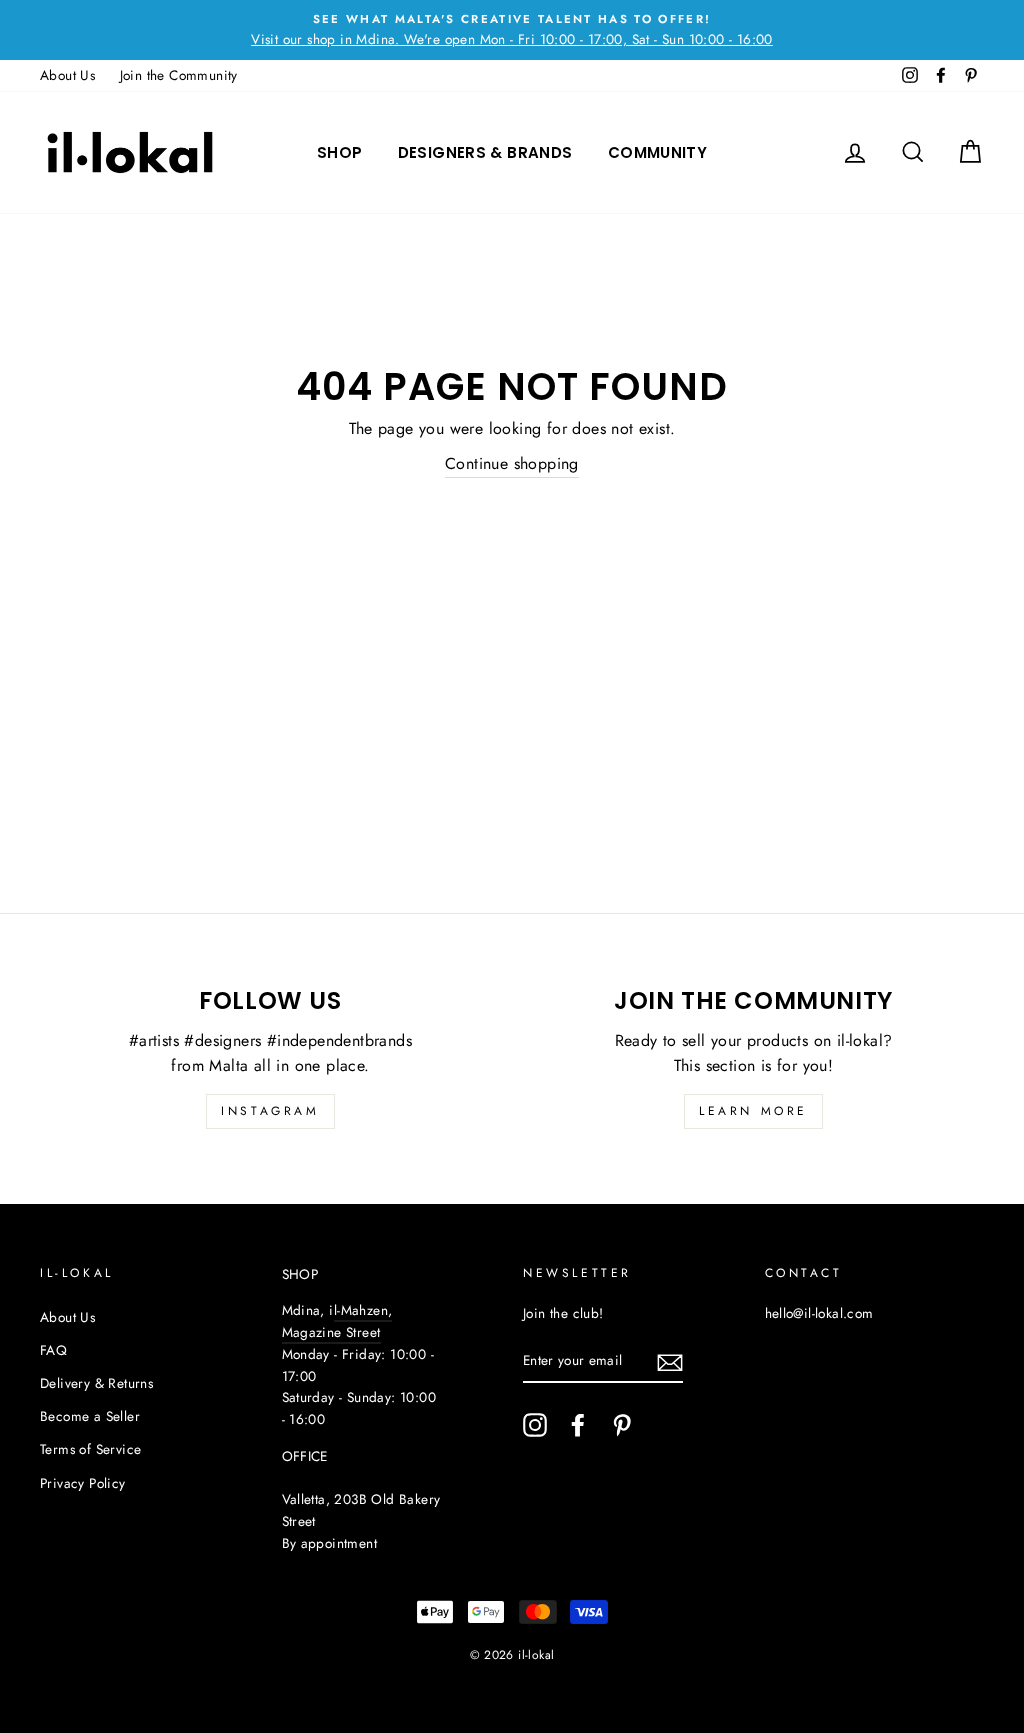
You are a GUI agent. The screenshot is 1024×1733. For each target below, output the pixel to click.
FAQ (53, 1350)
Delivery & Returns (96, 1383)
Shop (340, 152)
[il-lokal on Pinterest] (622, 1425)
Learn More (753, 1111)
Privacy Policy (83, 1483)
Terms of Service (90, 1449)
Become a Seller (90, 1416)
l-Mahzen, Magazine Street (337, 1321)
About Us (67, 75)
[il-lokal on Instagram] (535, 1425)
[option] (512, 30)
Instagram (270, 1111)
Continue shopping (512, 463)
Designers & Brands (485, 152)
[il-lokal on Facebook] (578, 1425)
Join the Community (179, 75)
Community (657, 152)
